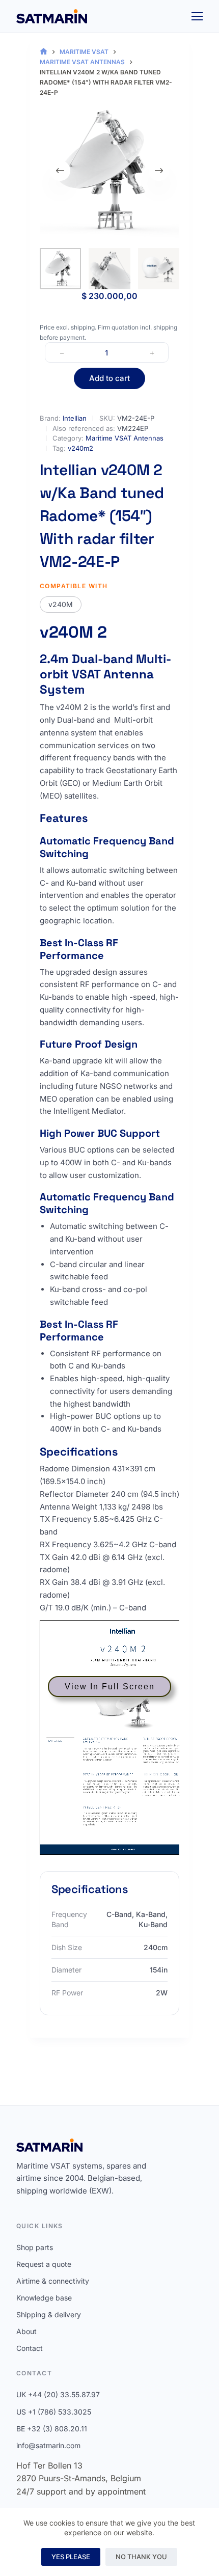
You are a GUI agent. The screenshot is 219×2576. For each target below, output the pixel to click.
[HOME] (44, 52)
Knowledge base (44, 2298)
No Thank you (141, 2557)
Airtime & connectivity (53, 2281)
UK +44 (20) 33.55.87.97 (58, 2394)
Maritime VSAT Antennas (125, 438)
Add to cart (109, 378)
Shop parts (35, 2247)
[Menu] (197, 16)
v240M (61, 604)
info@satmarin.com (48, 2445)
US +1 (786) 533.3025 (54, 2412)
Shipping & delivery (49, 2314)
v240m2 (80, 448)
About (26, 2331)
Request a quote (44, 2264)
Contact (30, 2348)
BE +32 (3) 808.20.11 (52, 2429)
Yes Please (71, 2557)
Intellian (75, 418)
